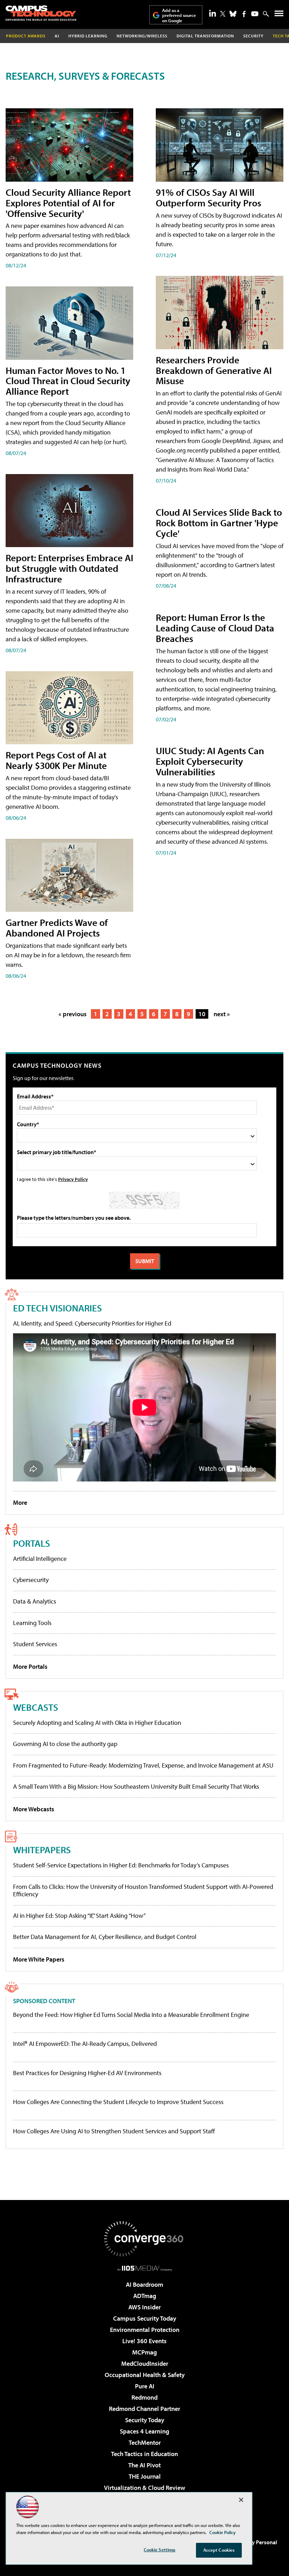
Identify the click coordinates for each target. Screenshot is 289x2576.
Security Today (145, 2420)
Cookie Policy (223, 2532)
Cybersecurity (31, 1580)
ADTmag (145, 2296)
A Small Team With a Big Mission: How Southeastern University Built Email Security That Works (136, 1786)
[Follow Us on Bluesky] (233, 14)
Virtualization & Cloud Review (144, 2488)
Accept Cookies (219, 2550)
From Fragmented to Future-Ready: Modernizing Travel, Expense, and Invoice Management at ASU (143, 1765)
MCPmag (144, 2352)
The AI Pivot (144, 2465)
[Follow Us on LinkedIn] (213, 13)
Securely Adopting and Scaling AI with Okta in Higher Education (97, 1723)
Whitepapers (42, 1850)
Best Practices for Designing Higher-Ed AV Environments (87, 2073)
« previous (73, 1014)
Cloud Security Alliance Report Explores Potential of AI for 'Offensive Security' (68, 203)
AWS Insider (144, 2307)
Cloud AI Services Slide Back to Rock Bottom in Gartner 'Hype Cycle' (219, 523)
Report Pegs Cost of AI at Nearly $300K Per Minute (56, 760)
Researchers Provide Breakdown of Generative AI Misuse (214, 370)
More (20, 1502)
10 (202, 1014)
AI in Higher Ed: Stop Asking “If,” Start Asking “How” (79, 1916)
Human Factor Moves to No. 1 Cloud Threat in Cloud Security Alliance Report (68, 381)
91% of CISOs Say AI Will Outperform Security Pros (208, 197)
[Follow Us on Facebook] (244, 14)
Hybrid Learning (88, 36)
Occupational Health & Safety (145, 2375)
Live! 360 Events (144, 2341)
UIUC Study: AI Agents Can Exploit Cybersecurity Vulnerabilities (210, 761)
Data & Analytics (35, 1601)
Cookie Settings (160, 2550)
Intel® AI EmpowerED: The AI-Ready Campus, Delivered (85, 2044)
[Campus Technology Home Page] (41, 13)
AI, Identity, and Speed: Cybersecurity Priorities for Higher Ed (92, 1323)
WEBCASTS (36, 1707)
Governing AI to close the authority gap (65, 1744)
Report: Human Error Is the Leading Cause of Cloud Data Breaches (215, 628)
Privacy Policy (73, 1179)
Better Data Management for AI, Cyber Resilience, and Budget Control (105, 1937)
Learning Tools (32, 1623)
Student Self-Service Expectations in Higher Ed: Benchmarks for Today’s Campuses (121, 1865)
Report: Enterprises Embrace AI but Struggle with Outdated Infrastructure (69, 568)
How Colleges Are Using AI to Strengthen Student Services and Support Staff (114, 2131)
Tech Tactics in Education (144, 2454)
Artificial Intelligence (40, 1559)
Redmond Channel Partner (144, 2409)
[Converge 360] (144, 2239)
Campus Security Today (145, 2318)
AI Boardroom (144, 2284)
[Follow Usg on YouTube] (255, 14)
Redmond (144, 2397)
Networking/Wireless (142, 36)
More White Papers (39, 1959)
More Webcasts (34, 1809)
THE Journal (145, 2476)
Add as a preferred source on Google (179, 15)
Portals (32, 1543)
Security (253, 36)
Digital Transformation (205, 36)
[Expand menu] (279, 15)
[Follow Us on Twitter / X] (223, 14)
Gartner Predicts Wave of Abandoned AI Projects (57, 928)
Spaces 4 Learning (144, 2431)
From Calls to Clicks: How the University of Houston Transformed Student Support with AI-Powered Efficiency (143, 1890)
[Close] (241, 2500)
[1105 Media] (145, 2268)
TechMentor (145, 2442)
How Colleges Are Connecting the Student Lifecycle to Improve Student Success (118, 2102)
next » (222, 1014)
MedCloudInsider (145, 2363)
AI (57, 36)
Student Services (35, 1644)
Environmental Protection (145, 2330)
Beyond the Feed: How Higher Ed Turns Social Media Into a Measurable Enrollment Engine (131, 2015)
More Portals (30, 1666)
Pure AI (145, 2386)
